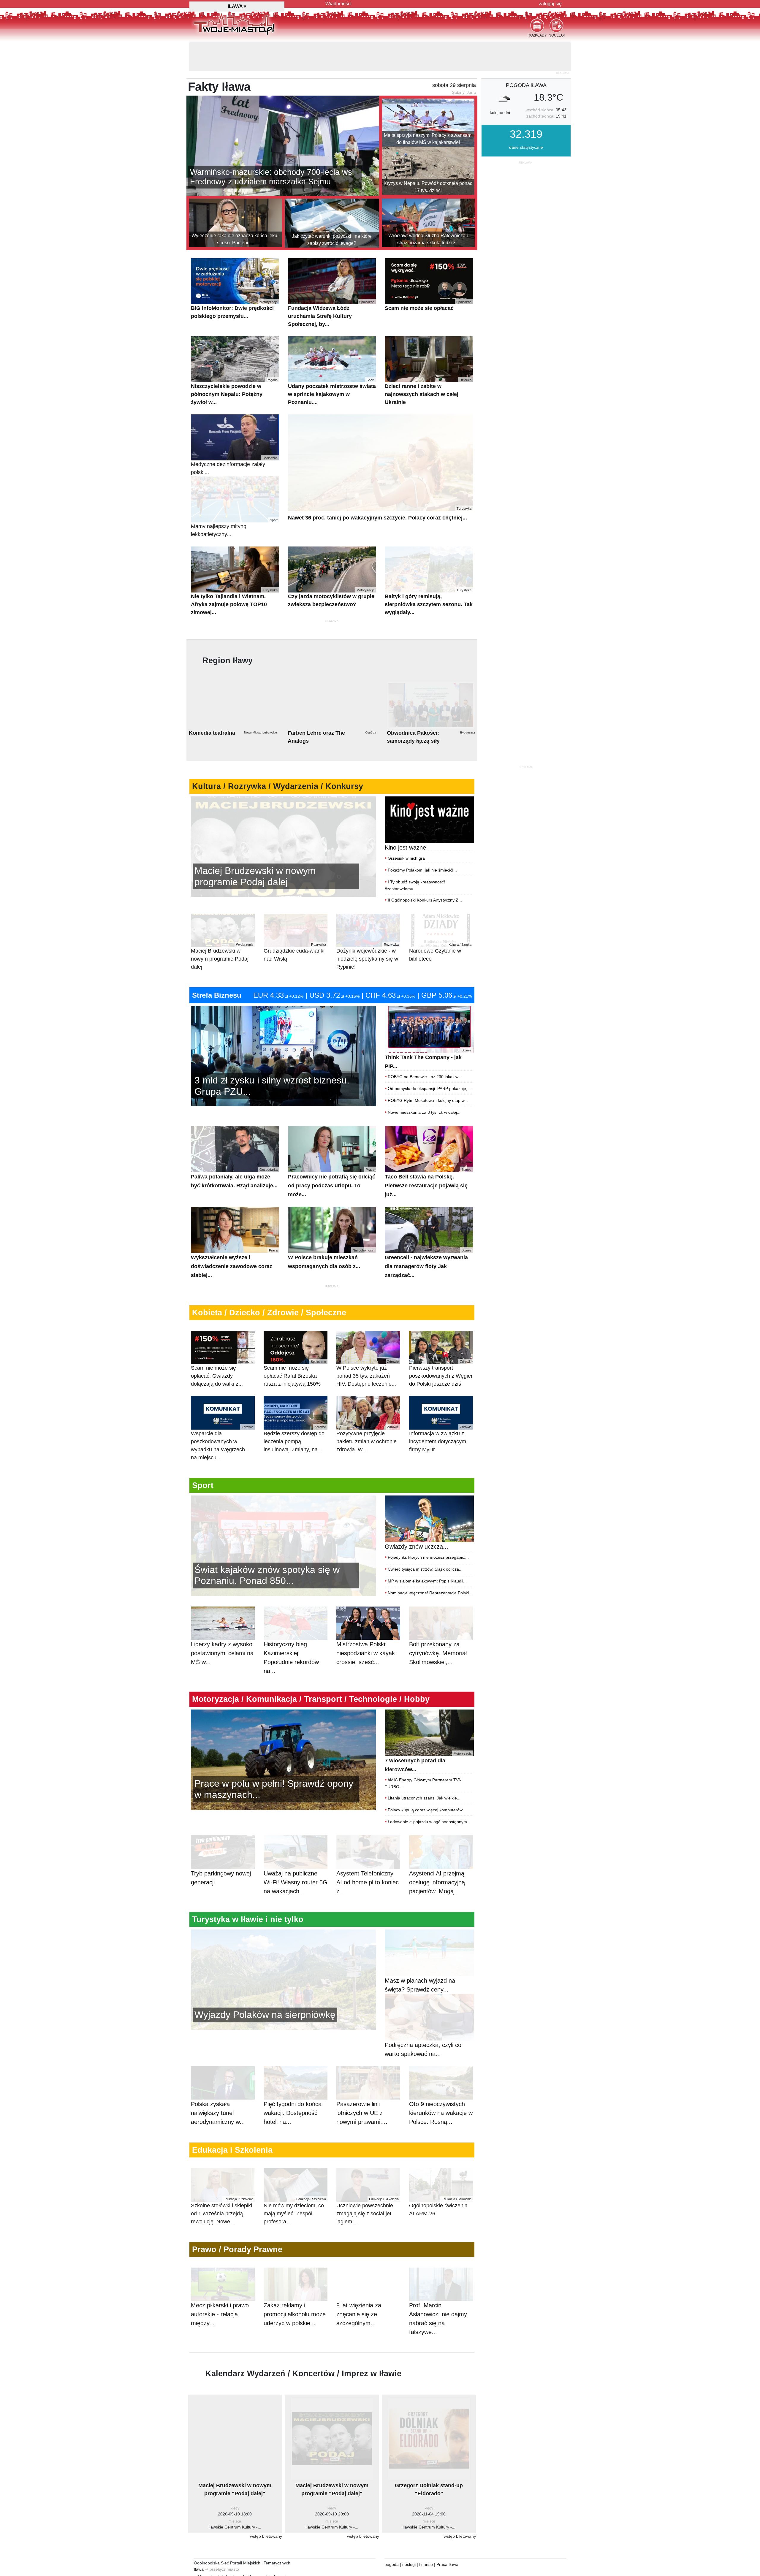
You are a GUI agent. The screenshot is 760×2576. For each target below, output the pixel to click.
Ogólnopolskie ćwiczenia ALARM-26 (440, 2177)
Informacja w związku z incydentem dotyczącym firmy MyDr (440, 1409)
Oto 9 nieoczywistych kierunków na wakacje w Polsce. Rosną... (441, 2083)
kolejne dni (500, 83)
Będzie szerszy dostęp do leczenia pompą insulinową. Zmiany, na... (295, 1409)
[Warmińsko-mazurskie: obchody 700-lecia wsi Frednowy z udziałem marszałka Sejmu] (283, 115)
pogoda (392, 2535)
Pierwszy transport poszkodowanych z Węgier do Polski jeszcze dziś (441, 1344)
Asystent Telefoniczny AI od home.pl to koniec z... (368, 1853)
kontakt (240, 2547)
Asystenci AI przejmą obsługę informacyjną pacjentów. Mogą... (437, 1853)
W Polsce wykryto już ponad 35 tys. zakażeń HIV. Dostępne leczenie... (368, 1344)
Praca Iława (447, 2535)
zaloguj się (550, 4)
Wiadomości (338, 4)
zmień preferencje (256, 2556)
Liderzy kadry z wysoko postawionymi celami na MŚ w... (222, 1623)
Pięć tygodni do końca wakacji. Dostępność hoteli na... (293, 2083)
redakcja (221, 2547)
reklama (202, 2547)
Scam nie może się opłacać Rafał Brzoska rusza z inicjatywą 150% (295, 1344)
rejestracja (280, 2547)
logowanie (259, 2547)
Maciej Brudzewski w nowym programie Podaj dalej (222, 927)
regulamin (202, 2556)
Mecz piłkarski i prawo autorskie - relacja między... (220, 2285)
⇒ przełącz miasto (222, 2539)
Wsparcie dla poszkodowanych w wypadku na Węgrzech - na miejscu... (222, 1413)
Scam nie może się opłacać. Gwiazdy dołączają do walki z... (222, 1344)
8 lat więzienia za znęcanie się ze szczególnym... (359, 2285)
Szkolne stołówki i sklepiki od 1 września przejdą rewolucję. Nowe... (222, 2181)
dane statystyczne (526, 118)
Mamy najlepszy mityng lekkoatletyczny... (234, 498)
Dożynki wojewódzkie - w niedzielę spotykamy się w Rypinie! (368, 927)
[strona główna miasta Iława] (234, 23)
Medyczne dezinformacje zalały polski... (234, 436)
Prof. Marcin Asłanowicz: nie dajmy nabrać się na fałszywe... (438, 2289)
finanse (426, 2535)
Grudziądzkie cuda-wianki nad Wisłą (295, 923)
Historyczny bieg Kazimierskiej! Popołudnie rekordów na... (291, 1628)
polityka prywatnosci (289, 2556)
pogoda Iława (526, 56)
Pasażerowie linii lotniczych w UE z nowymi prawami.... (362, 2083)
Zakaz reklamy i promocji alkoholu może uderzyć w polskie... (295, 2285)
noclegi (409, 2535)
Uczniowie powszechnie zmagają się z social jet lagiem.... (368, 2181)
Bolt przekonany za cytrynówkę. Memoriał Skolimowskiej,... (438, 1623)
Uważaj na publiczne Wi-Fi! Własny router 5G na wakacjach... (296, 1853)
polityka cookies (226, 2556)
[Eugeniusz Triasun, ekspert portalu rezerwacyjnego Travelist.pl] (283, 1949)
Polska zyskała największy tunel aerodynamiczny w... (218, 2083)
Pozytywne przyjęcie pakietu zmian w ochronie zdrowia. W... (368, 1409)
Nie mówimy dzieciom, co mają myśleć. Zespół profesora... (295, 2181)
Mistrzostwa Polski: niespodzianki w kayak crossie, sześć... (366, 1623)
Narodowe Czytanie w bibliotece (440, 923)
